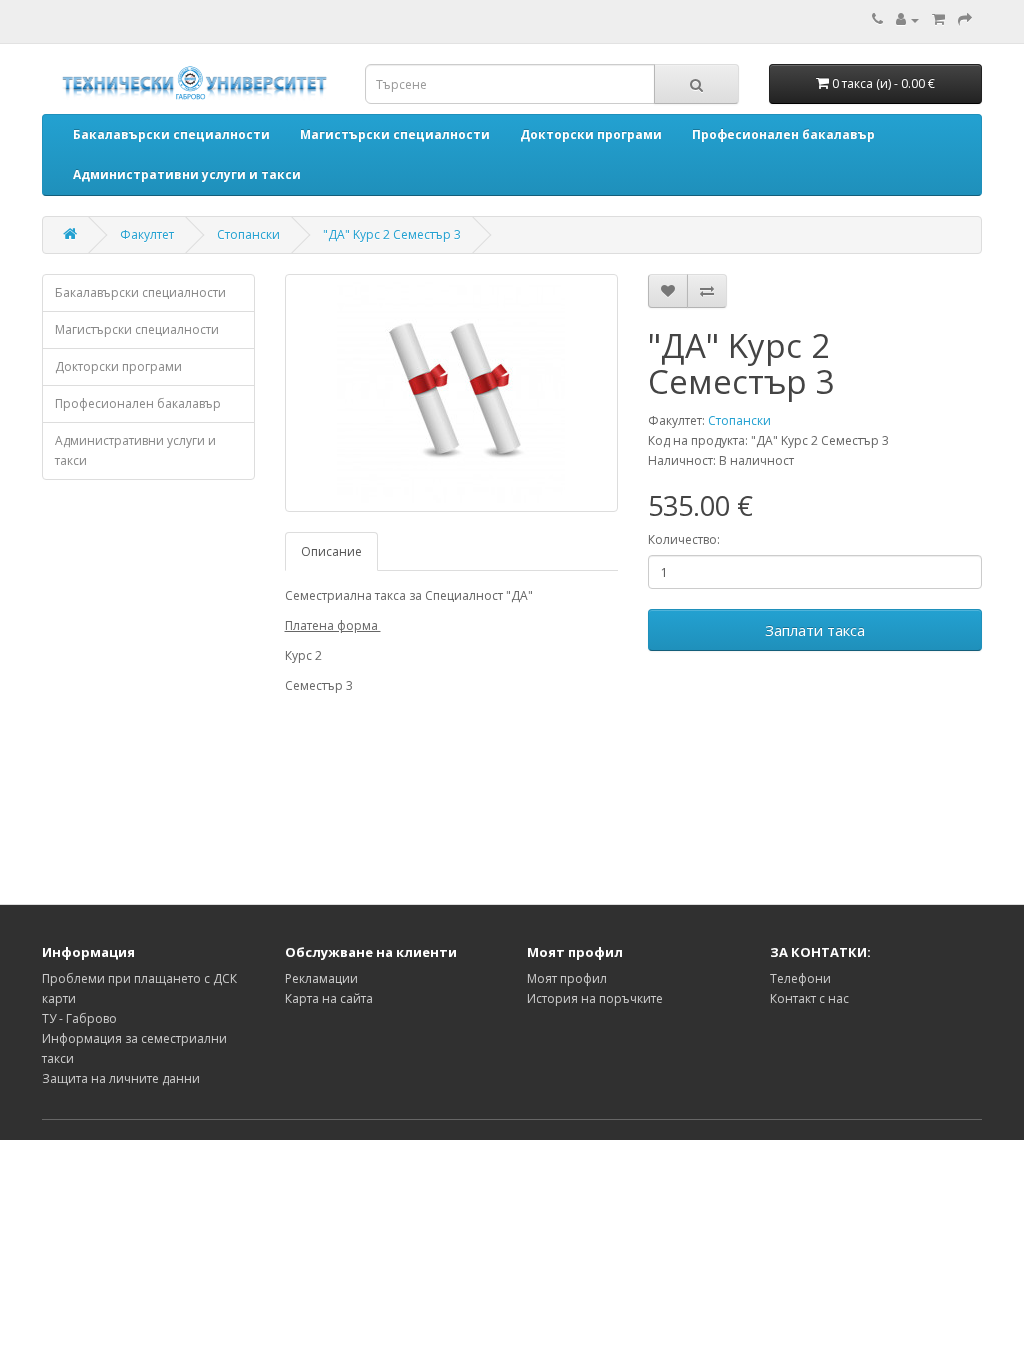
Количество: (684, 539)
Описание (331, 551)
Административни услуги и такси (135, 450)
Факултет (147, 234)
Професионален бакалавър (138, 403)
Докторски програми (118, 366)
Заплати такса (815, 630)
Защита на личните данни (121, 1078)
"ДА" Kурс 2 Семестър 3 (392, 234)
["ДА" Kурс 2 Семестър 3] (452, 393)
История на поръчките (595, 998)
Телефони (800, 978)
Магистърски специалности (137, 329)
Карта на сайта (329, 998)
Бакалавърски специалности (140, 292)
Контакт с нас (809, 998)
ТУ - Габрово (79, 1018)
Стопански (248, 234)
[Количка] (938, 19)
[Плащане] (965, 19)
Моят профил (567, 978)
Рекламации (321, 978)
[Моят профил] (907, 19)
